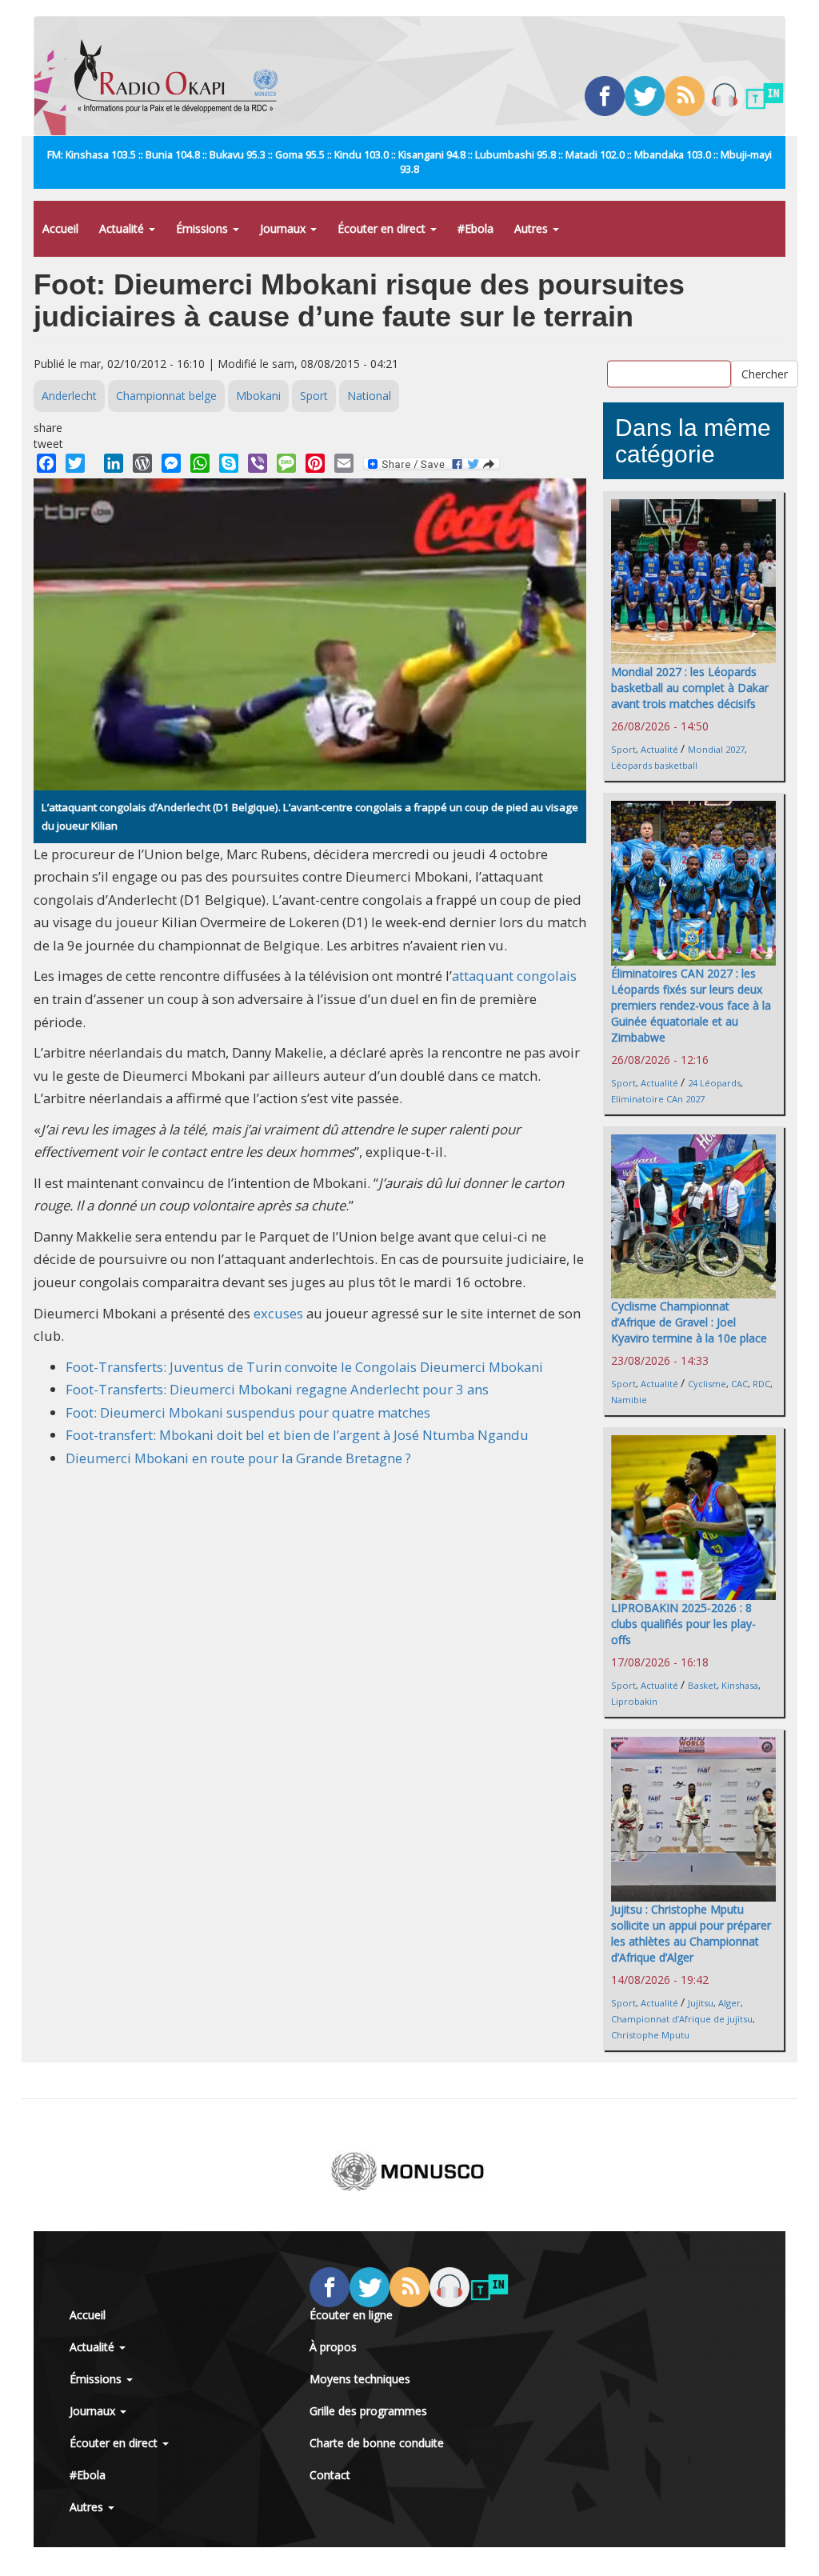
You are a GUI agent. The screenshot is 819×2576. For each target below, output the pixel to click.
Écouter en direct (383, 228)
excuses (278, 1313)
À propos (333, 2347)
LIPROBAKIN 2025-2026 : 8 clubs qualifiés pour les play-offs (683, 1624)
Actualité (123, 228)
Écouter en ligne (351, 2315)
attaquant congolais (514, 976)
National (369, 396)
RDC (761, 1384)
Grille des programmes (368, 2411)
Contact (330, 2475)
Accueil (60, 228)
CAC (739, 1384)
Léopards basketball (654, 765)
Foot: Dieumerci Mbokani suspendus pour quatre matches (248, 1412)
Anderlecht (69, 396)
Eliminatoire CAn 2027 (658, 1099)
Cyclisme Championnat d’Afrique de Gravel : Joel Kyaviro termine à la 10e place (689, 1322)
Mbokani (258, 396)
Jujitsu (701, 2003)
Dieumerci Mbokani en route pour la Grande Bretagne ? (238, 1458)
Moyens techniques (360, 2379)
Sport (314, 396)
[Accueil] (182, 76)
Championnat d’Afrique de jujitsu (682, 2019)
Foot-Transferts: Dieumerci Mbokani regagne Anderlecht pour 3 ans (277, 1389)
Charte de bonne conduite (377, 2443)
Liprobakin (634, 1701)
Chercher (765, 373)
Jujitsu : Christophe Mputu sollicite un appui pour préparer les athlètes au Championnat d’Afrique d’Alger (691, 1933)
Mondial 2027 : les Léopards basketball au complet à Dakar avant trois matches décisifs (690, 688)
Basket (702, 1685)
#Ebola (475, 228)
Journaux (284, 228)
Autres (533, 228)
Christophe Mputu (650, 2035)
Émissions (204, 228)
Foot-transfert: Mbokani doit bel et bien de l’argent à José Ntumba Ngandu (297, 1435)
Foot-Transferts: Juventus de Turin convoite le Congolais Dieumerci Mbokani (304, 1367)
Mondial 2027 (716, 749)
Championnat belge (166, 396)
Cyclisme (707, 1384)
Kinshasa (740, 1685)
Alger (729, 2003)
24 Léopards (714, 1083)
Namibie (629, 1400)
